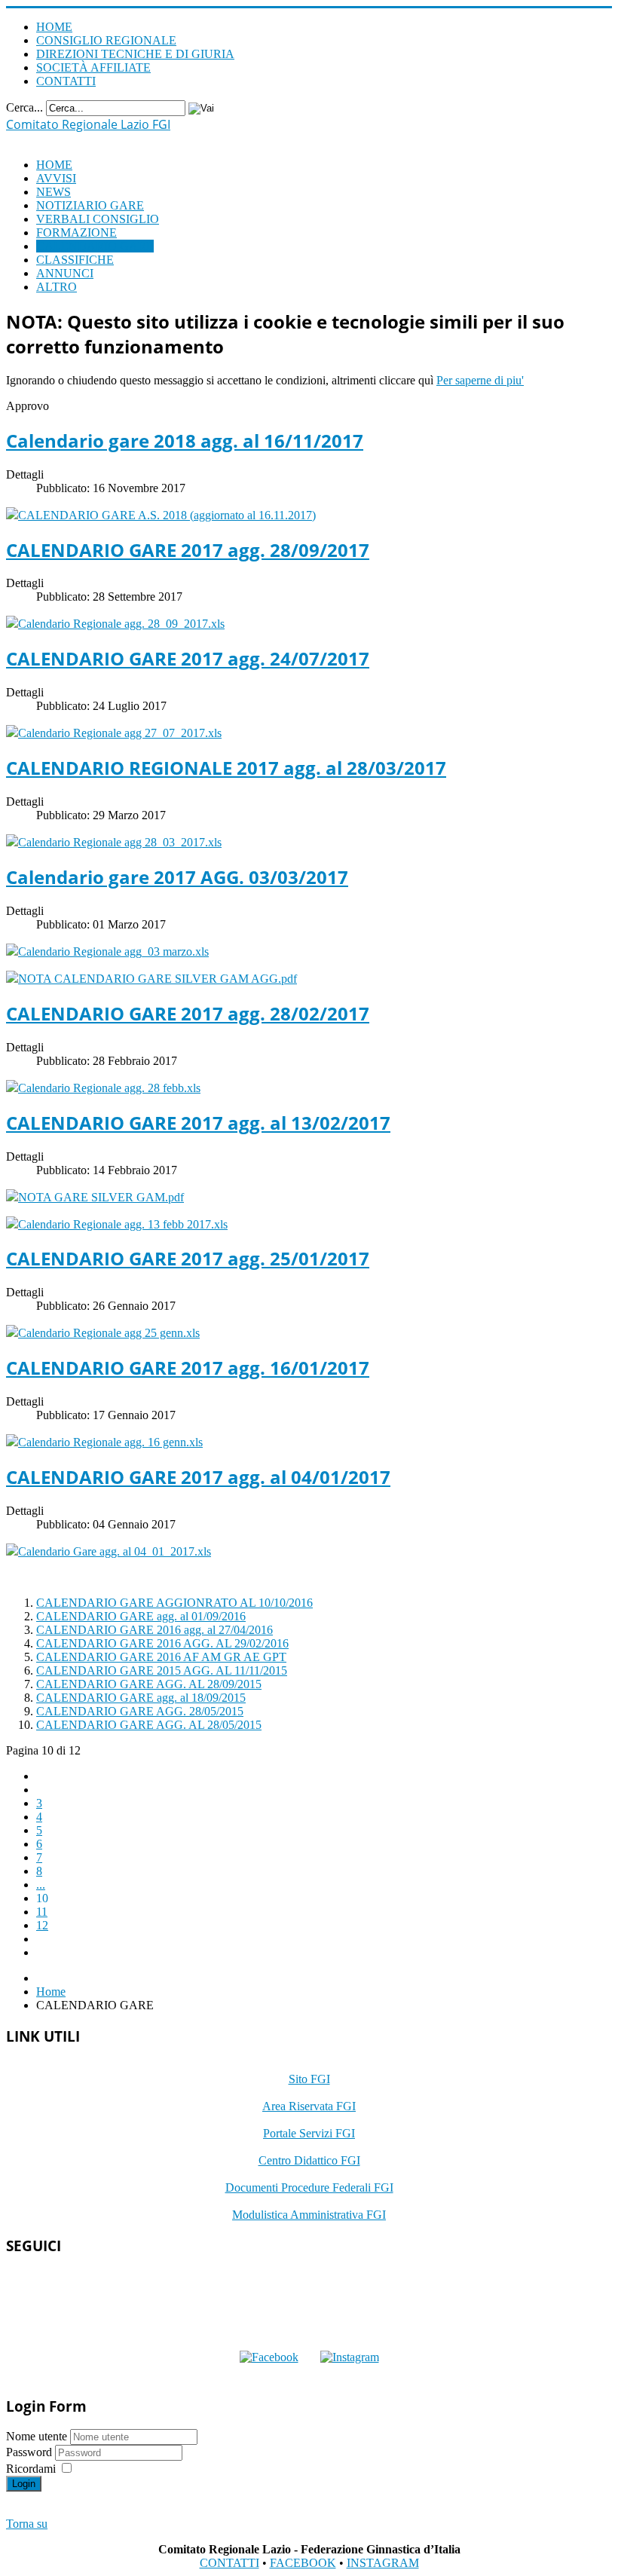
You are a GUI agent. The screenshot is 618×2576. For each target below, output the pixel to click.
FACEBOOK (303, 2563)
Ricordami (31, 2469)
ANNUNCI (65, 273)
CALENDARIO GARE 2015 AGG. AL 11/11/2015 (162, 1670)
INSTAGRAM (383, 2563)
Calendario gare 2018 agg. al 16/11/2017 (185, 441)
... (41, 1885)
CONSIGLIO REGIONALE (106, 40)
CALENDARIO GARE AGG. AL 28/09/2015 (149, 1684)
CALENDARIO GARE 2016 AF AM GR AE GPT (161, 1657)
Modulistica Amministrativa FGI (309, 2215)
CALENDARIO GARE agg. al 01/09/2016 (141, 1616)
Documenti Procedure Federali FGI (309, 2187)
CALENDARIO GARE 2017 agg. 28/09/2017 (188, 550)
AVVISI (56, 178)
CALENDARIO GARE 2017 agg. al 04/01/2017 (198, 1477)
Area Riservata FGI (309, 2106)
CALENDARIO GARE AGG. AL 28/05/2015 (149, 1725)
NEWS (54, 192)
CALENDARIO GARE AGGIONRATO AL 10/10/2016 (174, 1603)
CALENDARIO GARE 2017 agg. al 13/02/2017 (198, 1123)
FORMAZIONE (76, 233)
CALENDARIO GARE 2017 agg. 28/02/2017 (188, 1013)
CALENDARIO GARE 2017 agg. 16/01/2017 (188, 1368)
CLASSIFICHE (75, 260)
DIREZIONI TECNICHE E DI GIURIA (135, 54)
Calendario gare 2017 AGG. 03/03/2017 (177, 877)
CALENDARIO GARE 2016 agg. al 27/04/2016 (154, 1630)
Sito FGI (309, 2079)
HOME (54, 27)
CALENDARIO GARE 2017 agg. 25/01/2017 (188, 1258)
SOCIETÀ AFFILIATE (93, 67)
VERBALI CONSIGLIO (98, 219)
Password (31, 2452)
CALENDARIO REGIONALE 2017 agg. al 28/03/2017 (226, 768)
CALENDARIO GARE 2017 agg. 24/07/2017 (188, 658)
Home (51, 1992)
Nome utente (37, 2436)
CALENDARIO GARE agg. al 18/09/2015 (141, 1698)
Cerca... (24, 107)
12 (42, 1925)
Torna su (27, 2524)
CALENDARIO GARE (95, 246)
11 (42, 1912)
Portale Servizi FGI (309, 2133)
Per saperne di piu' (480, 380)
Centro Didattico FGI (309, 2160)
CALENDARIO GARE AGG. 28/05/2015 (140, 1711)
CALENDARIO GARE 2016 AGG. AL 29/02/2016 (162, 1643)
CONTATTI (66, 81)
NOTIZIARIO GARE (90, 205)
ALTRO (57, 287)
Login (24, 2484)
